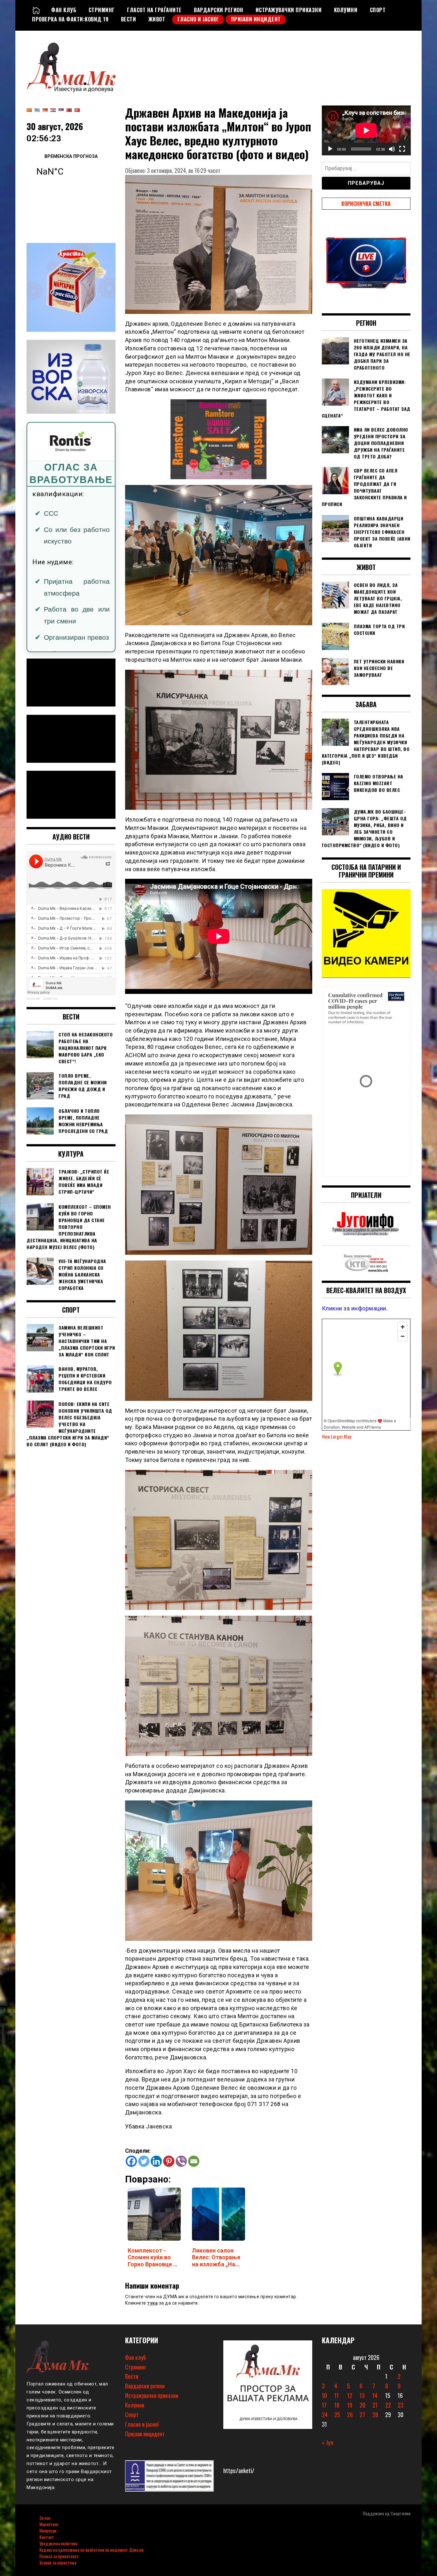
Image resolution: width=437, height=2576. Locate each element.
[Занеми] (392, 149)
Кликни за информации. (355, 1308)
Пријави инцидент (256, 19)
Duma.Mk (33, 999)
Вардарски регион (219, 10)
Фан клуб (64, 10)
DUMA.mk (50, 999)
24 (325, 2415)
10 (324, 2395)
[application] (366, 130)
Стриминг (102, 10)
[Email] (194, 2161)
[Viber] (181, 2161)
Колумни (346, 10)
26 (350, 2415)
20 (362, 2405)
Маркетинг (49, 2524)
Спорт (378, 10)
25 (337, 2415)
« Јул (328, 2442)
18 (337, 2405)
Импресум (48, 2530)
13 (362, 2395)
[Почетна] (36, 10)
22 (388, 2405)
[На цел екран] (402, 149)
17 (324, 2405)
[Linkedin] (156, 2161)
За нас (45, 2518)
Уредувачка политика (58, 2543)
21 (375, 2405)
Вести (129, 19)
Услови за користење (58, 2562)
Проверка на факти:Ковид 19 (70, 19)
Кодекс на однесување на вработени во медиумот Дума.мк (91, 2550)
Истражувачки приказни (289, 10)
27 (362, 2415)
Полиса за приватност (59, 2556)
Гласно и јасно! (198, 19)
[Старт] (330, 149)
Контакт (47, 2537)
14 (375, 2395)
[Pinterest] (169, 2161)
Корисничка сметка (366, 204)
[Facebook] (131, 2161)
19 (350, 2405)
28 (375, 2415)
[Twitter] (144, 2161)
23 (401, 2405)
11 (337, 2395)
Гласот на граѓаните (154, 10)
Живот (157, 19)
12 (350, 2395)
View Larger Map (337, 1436)
